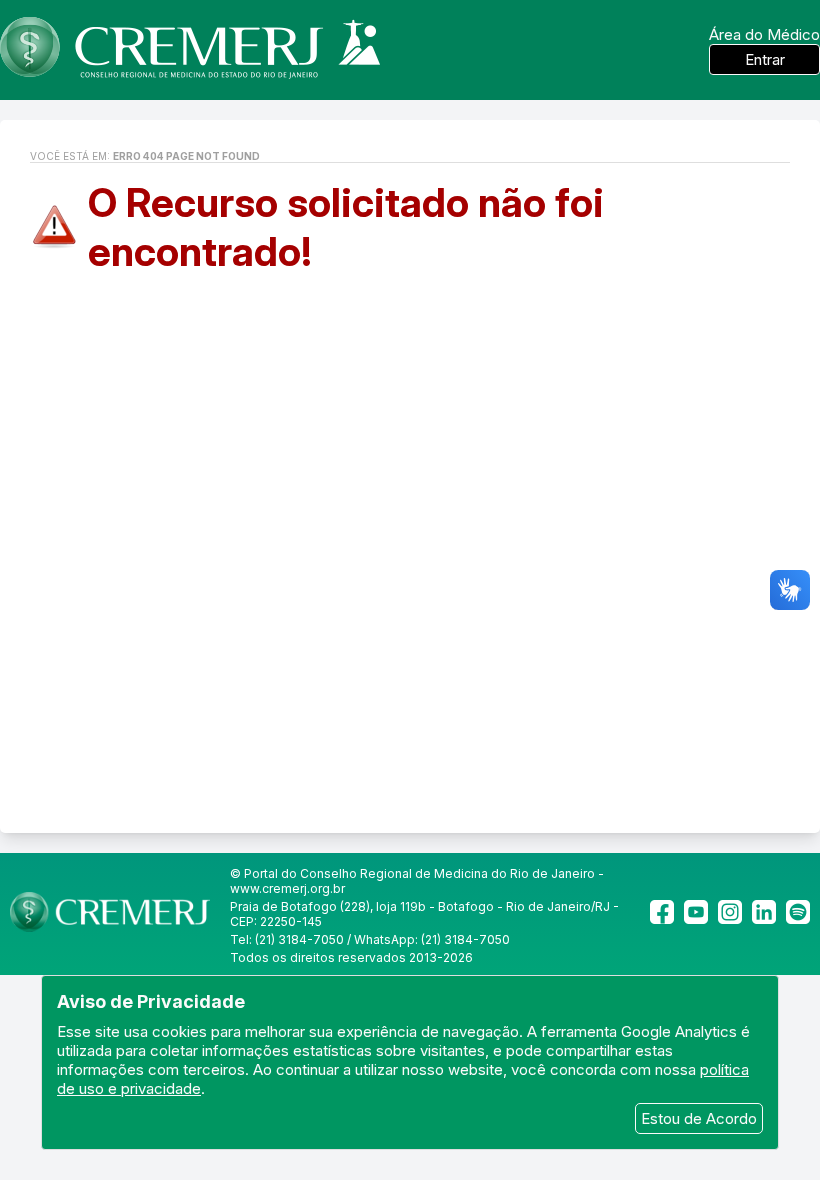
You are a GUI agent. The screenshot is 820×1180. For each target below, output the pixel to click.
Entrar (765, 59)
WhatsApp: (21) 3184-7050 (432, 939)
